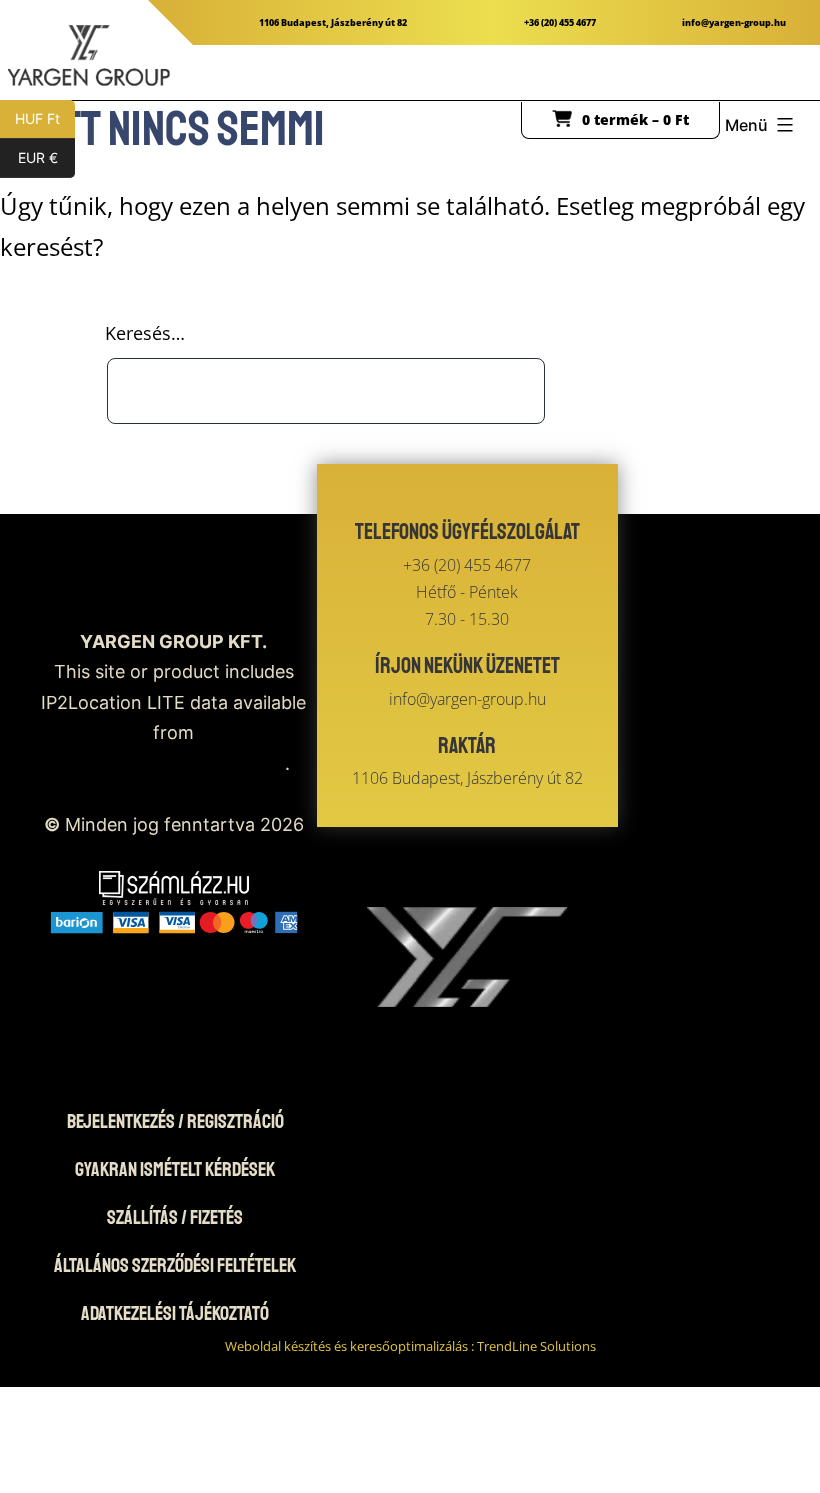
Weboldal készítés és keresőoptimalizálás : (410, 1346)
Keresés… (145, 333)
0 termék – (635, 119)
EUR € (46, 157)
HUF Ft (45, 118)
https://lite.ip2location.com (171, 763)
